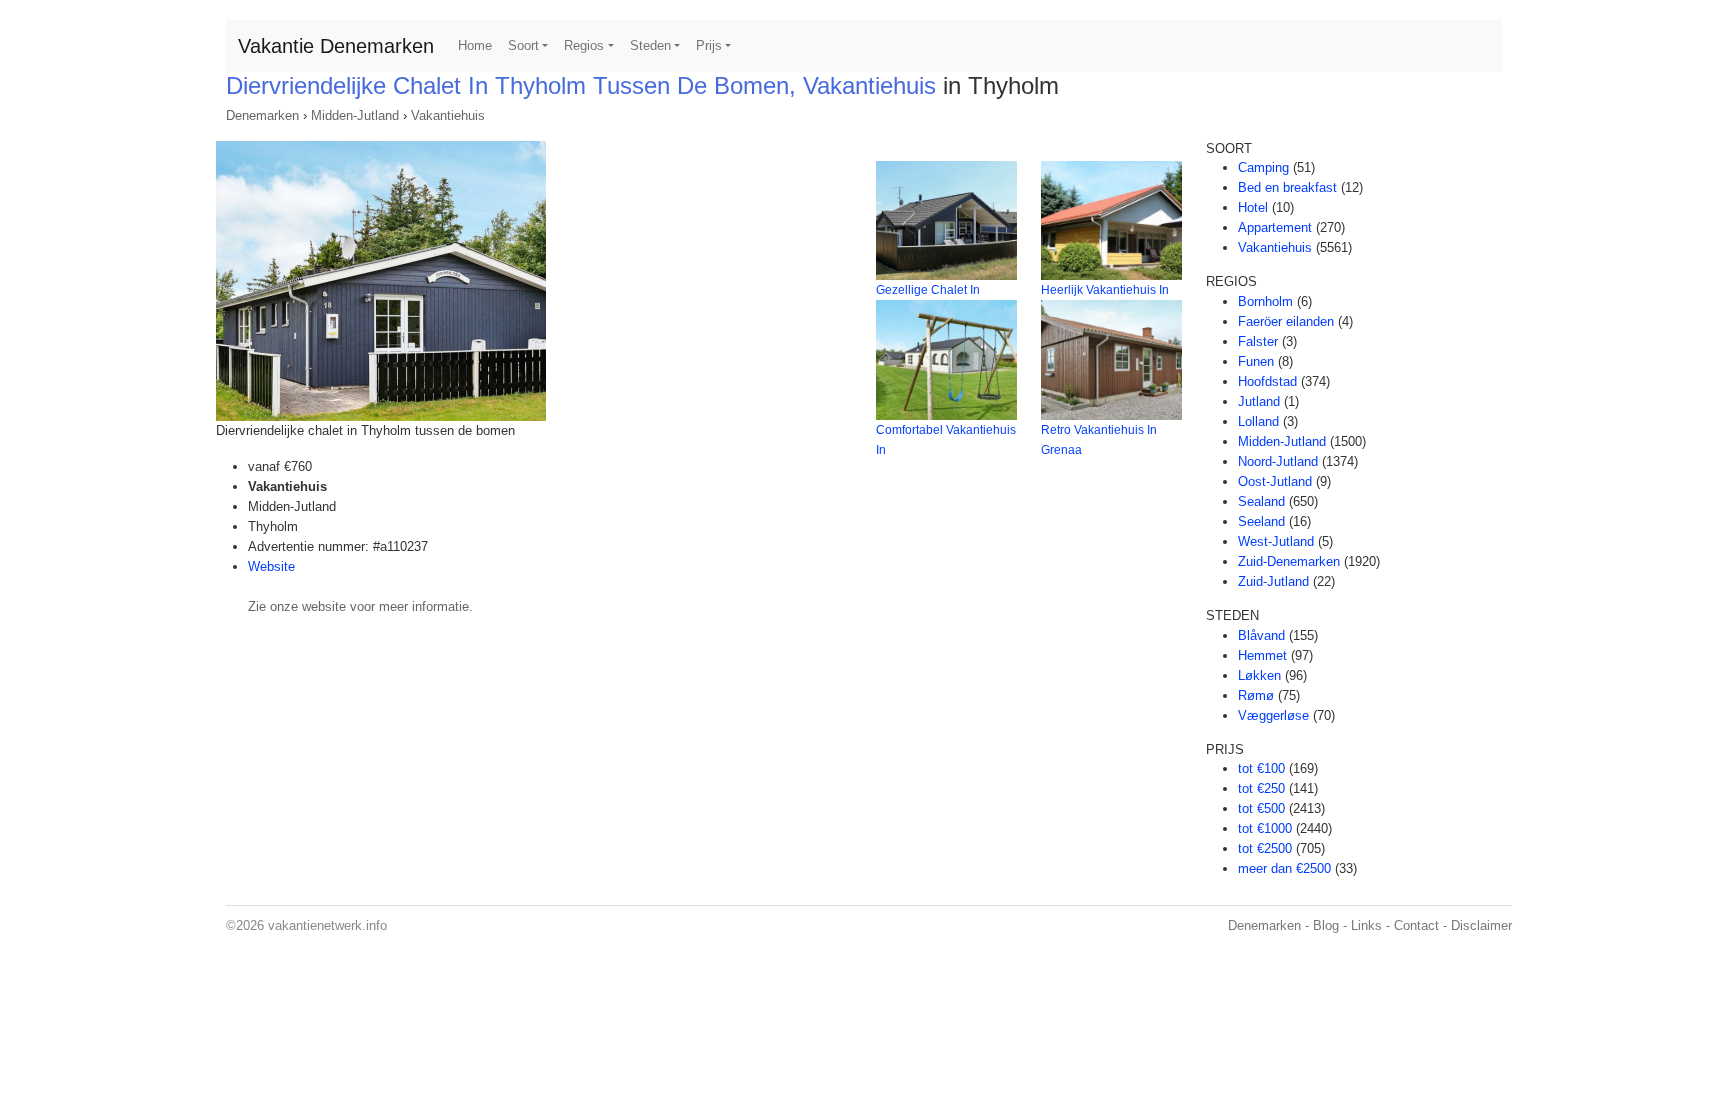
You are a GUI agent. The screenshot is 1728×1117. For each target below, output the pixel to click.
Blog (1326, 925)
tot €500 (1261, 808)
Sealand (1261, 501)
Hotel (1253, 207)
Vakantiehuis (448, 115)
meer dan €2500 (1284, 868)
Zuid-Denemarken (1289, 561)
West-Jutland (1276, 541)
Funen (1256, 361)
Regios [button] (584, 45)
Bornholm (1265, 301)
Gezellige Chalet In (928, 290)
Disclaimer (1481, 925)
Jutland (1259, 401)
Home (475, 45)
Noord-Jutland (1278, 461)
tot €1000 (1265, 828)
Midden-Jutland (355, 115)
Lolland (1258, 421)
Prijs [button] (709, 45)
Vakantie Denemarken (336, 46)
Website (271, 566)
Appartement (1275, 227)
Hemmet (1262, 655)
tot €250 (1261, 788)
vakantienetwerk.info (327, 925)
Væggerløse (1273, 715)
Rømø (1256, 695)
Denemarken (262, 115)
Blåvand (1261, 635)
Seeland (1261, 521)
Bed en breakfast (1287, 187)
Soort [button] (523, 45)
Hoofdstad (1267, 381)
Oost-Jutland (1275, 481)
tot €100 (1261, 768)
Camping (1263, 167)
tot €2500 (1265, 848)
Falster (1258, 341)
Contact (1416, 925)
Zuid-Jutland (1273, 581)
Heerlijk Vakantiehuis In (1105, 290)
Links (1366, 925)
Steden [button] (650, 45)
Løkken (1259, 675)
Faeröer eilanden (1286, 321)
